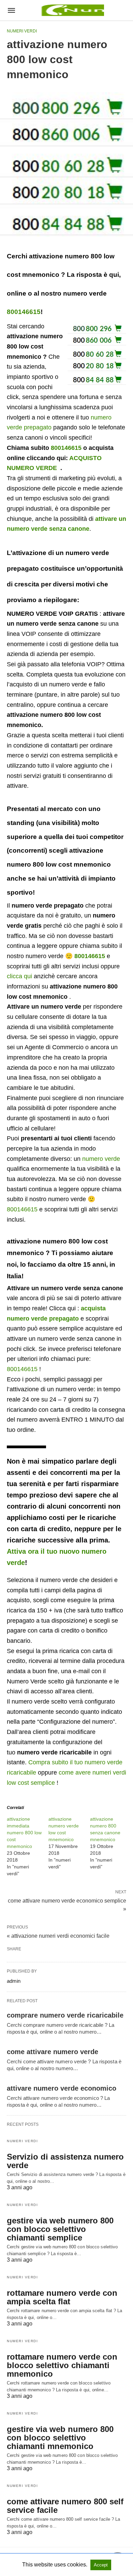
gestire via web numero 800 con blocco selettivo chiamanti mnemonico (60, 2438)
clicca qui (19, 976)
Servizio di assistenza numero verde (65, 2161)
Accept (101, 2565)
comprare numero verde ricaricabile (65, 2015)
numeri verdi (22, 31)
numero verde (101, 1159)
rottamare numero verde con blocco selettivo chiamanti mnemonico (62, 2365)
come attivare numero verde (53, 2052)
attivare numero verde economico (62, 2088)
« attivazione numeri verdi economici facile (58, 1936)
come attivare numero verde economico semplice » (67, 1904)
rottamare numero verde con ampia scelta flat (62, 2297)
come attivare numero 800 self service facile (65, 2506)
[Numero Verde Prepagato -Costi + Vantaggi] (72, 10)
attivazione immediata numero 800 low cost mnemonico (24, 1833)
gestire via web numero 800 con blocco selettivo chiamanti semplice (60, 2229)
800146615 (24, 312)
